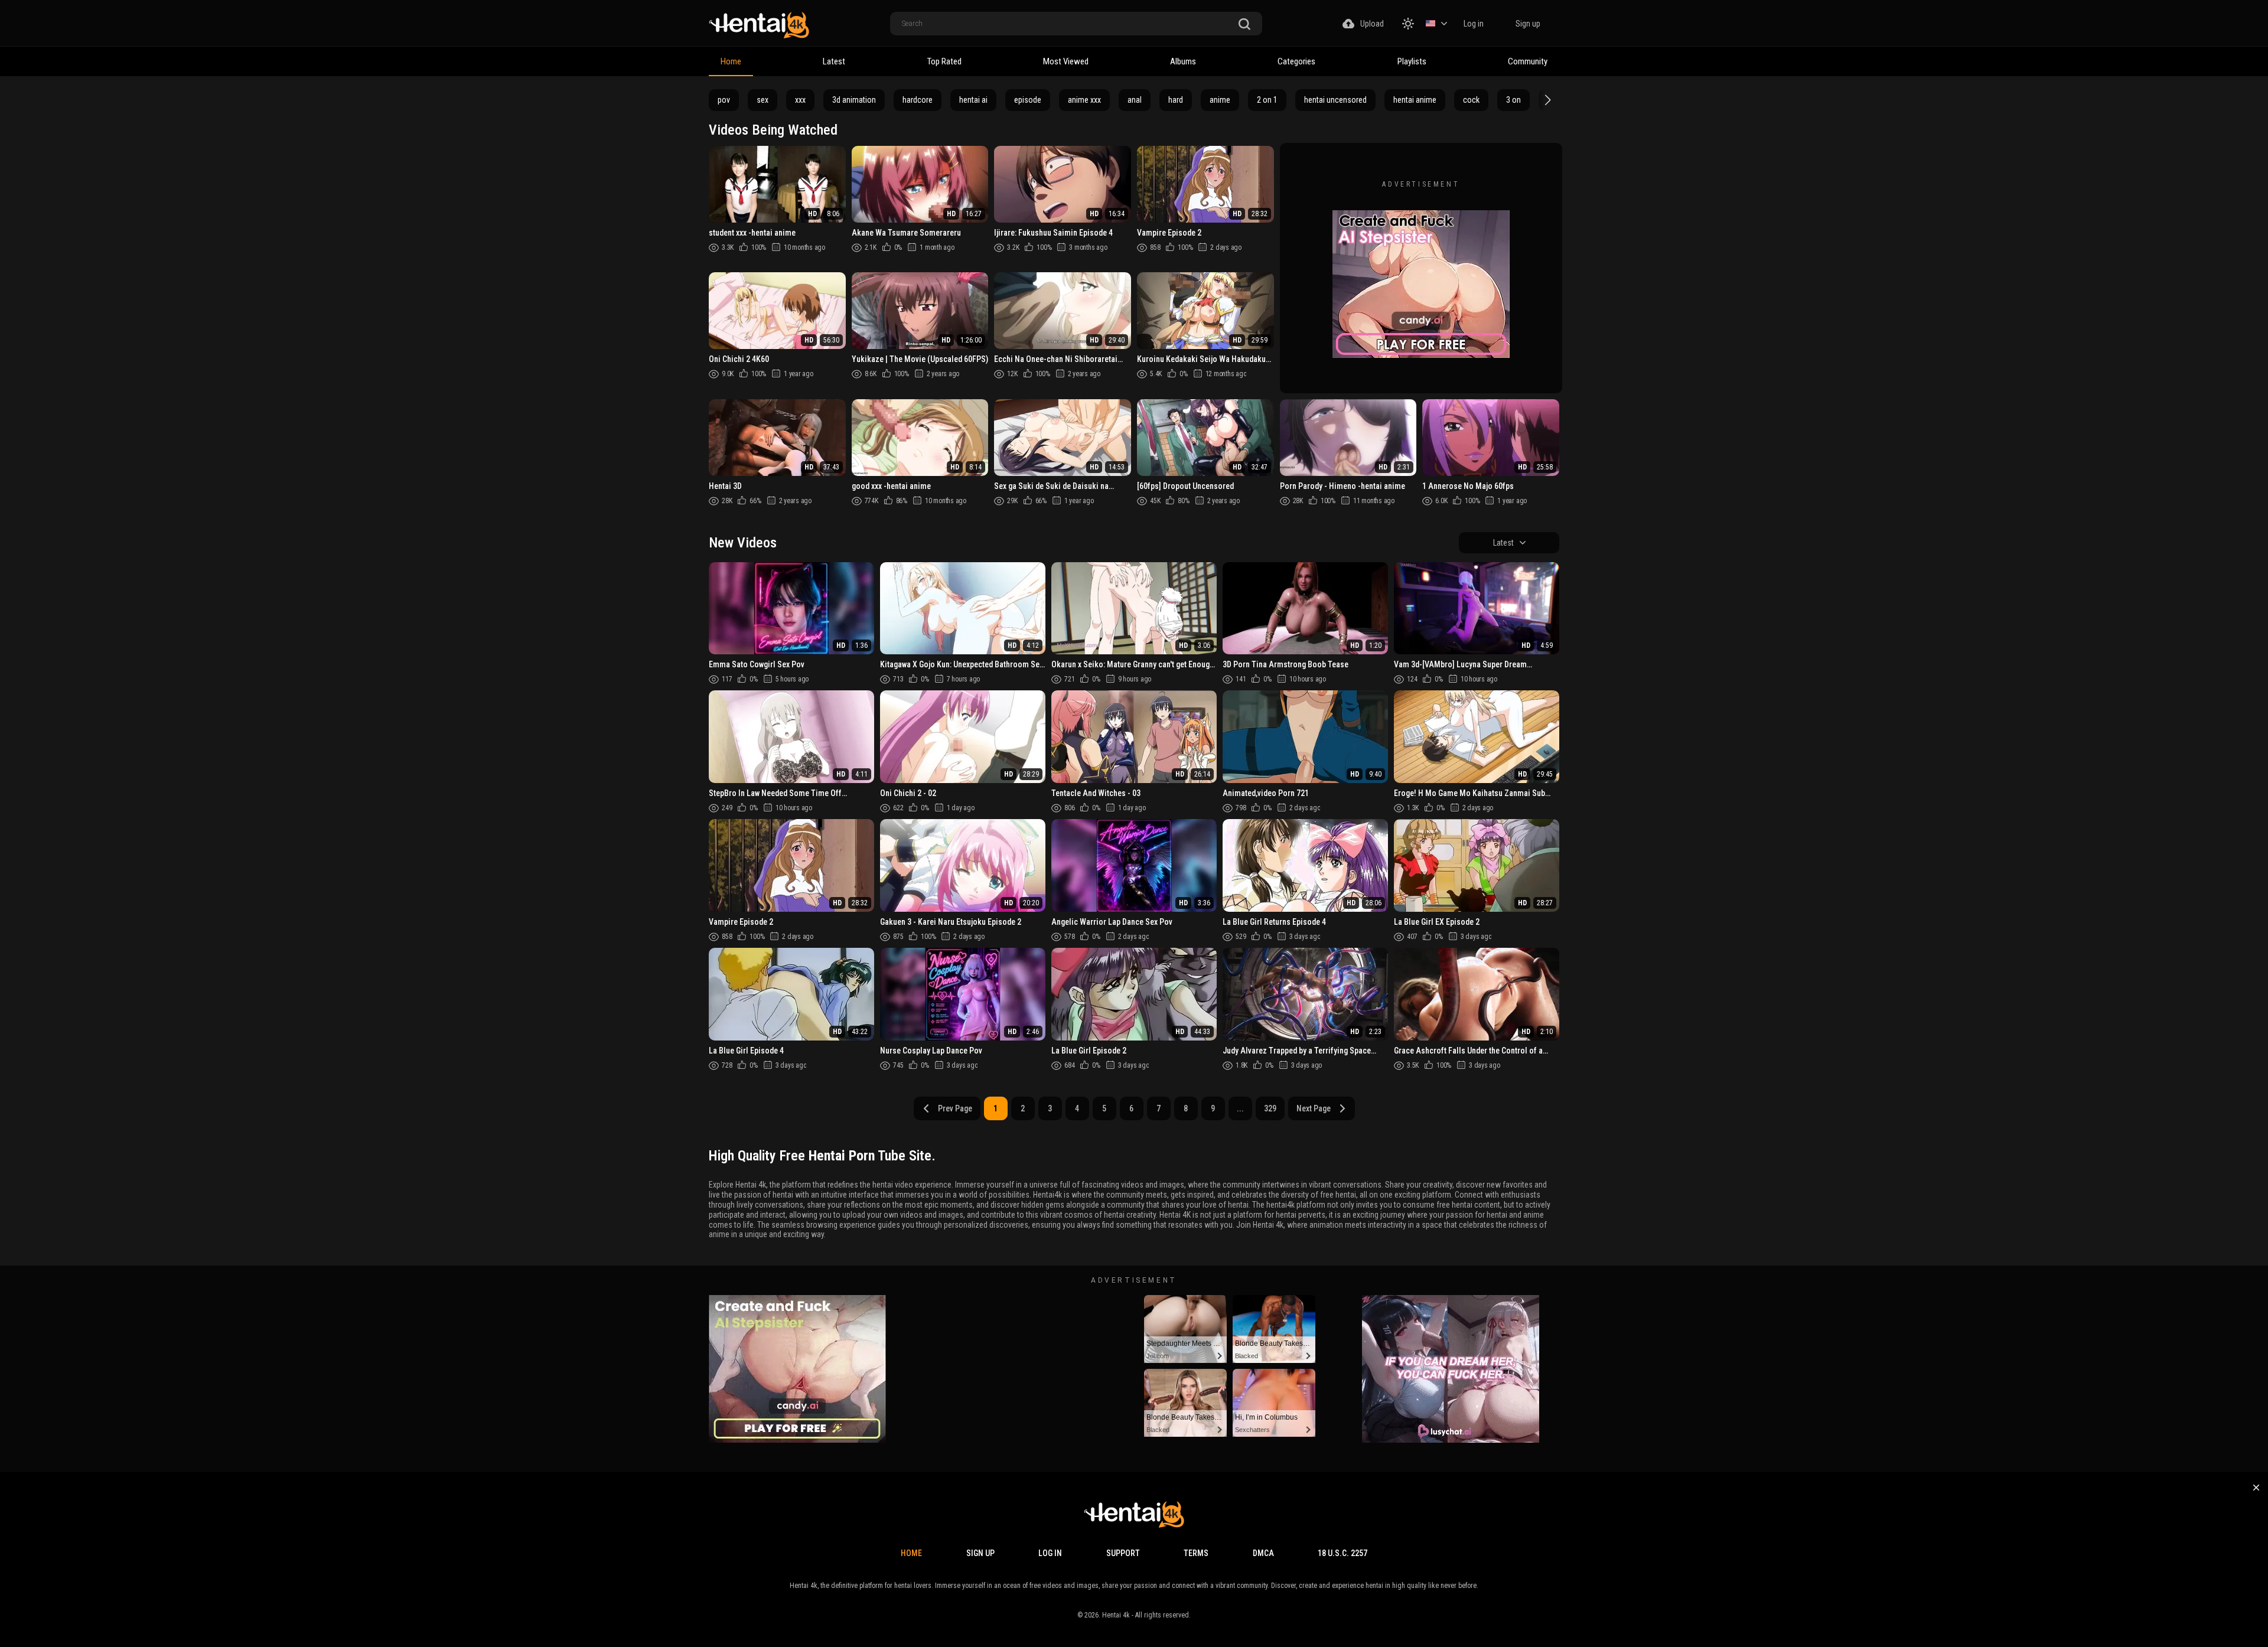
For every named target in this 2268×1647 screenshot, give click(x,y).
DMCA (1263, 1553)
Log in (1474, 24)
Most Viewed (1066, 61)
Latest (834, 61)
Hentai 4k (1116, 1615)
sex (762, 100)
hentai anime (1415, 100)
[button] (1546, 100)
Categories (1296, 61)
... (1240, 1108)
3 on (1513, 100)
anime (1220, 100)
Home (731, 61)
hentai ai (973, 100)
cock (1471, 100)
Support (1123, 1553)
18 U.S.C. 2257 (1342, 1553)
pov (724, 100)
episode (1028, 100)
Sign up (1528, 24)
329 (1270, 1108)
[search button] (1244, 25)
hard (1176, 100)
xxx (800, 100)
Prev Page (955, 1108)
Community (1528, 61)
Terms (1196, 1553)
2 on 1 (1267, 100)
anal (1135, 100)
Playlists (1412, 61)
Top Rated (944, 61)
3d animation (854, 100)
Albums (1183, 61)
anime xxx (1084, 100)
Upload (1372, 24)
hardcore (918, 100)
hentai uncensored (1335, 100)
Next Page (1314, 1108)
